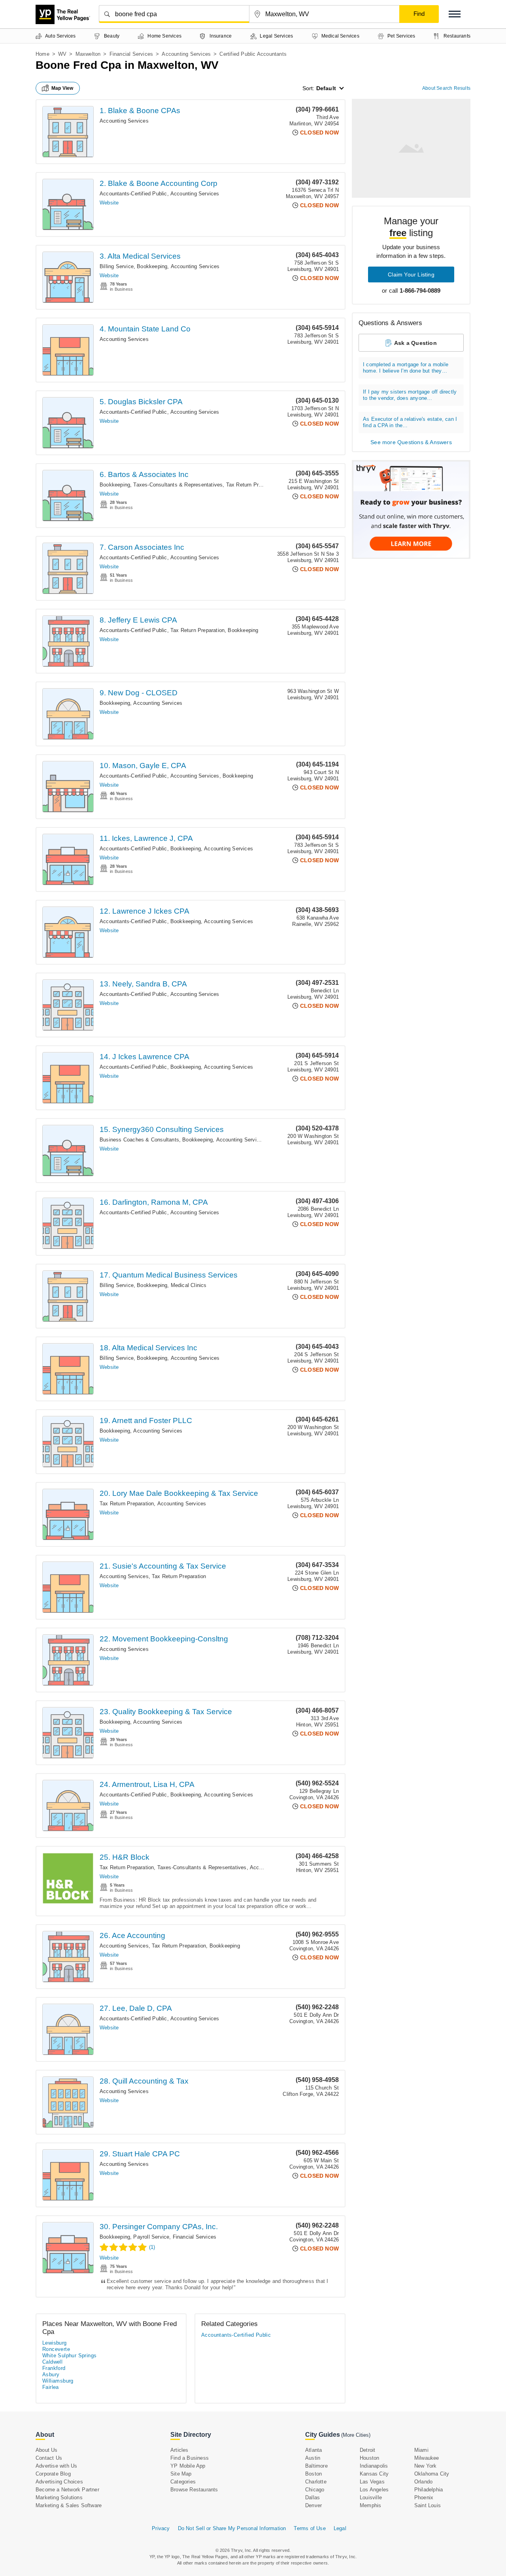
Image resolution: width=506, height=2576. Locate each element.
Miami (421, 2450)
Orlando (423, 2482)
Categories (183, 2482)
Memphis (370, 2505)
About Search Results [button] (446, 88)
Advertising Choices (59, 2482)
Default (326, 88)
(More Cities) (356, 2435)
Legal (340, 2528)
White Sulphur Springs (69, 2355)
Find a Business (190, 2458)
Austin (313, 2458)
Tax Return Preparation (253, 485)
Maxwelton (88, 54)
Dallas (312, 2497)
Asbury (51, 2374)
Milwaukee (427, 2458)
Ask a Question (415, 343)
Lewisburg (55, 2343)
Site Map (181, 2474)
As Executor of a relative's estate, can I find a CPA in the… (410, 422)
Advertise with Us (56, 2466)
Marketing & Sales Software (69, 2505)
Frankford (54, 2368)
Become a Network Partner (67, 2490)
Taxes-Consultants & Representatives (178, 485)
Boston (313, 2474)
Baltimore (316, 2466)
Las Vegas (372, 2482)
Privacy (161, 2528)
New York (426, 2466)
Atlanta (313, 2450)
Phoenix (424, 2497)
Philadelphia (429, 2490)
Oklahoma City (432, 2474)
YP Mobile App (188, 2466)
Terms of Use (310, 2528)
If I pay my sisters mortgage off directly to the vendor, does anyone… (410, 395)
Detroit (367, 2450)
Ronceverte (56, 2349)
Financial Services (131, 54)
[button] (455, 14)
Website (109, 203)
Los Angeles (374, 2490)
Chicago (315, 2490)
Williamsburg (58, 2381)
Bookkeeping (152, 266)
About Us (47, 2450)
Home (42, 54)
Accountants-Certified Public (133, 194)
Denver (313, 2505)
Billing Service (117, 266)
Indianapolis (374, 2466)
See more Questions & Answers (411, 442)
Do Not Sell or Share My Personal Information (232, 2528)
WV (62, 54)
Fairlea (51, 2387)
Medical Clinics (189, 1285)
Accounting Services (186, 54)
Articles (179, 2450)
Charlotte (316, 2482)
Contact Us (49, 2458)
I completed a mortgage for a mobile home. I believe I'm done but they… (406, 368)
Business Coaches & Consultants (139, 1140)
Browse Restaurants (194, 2490)
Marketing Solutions (59, 2497)
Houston (369, 2458)
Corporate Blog (53, 2474)
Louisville (371, 2497)
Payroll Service (151, 2237)
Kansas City (374, 2474)
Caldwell (52, 2362)
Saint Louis (428, 2505)
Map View (62, 88)
